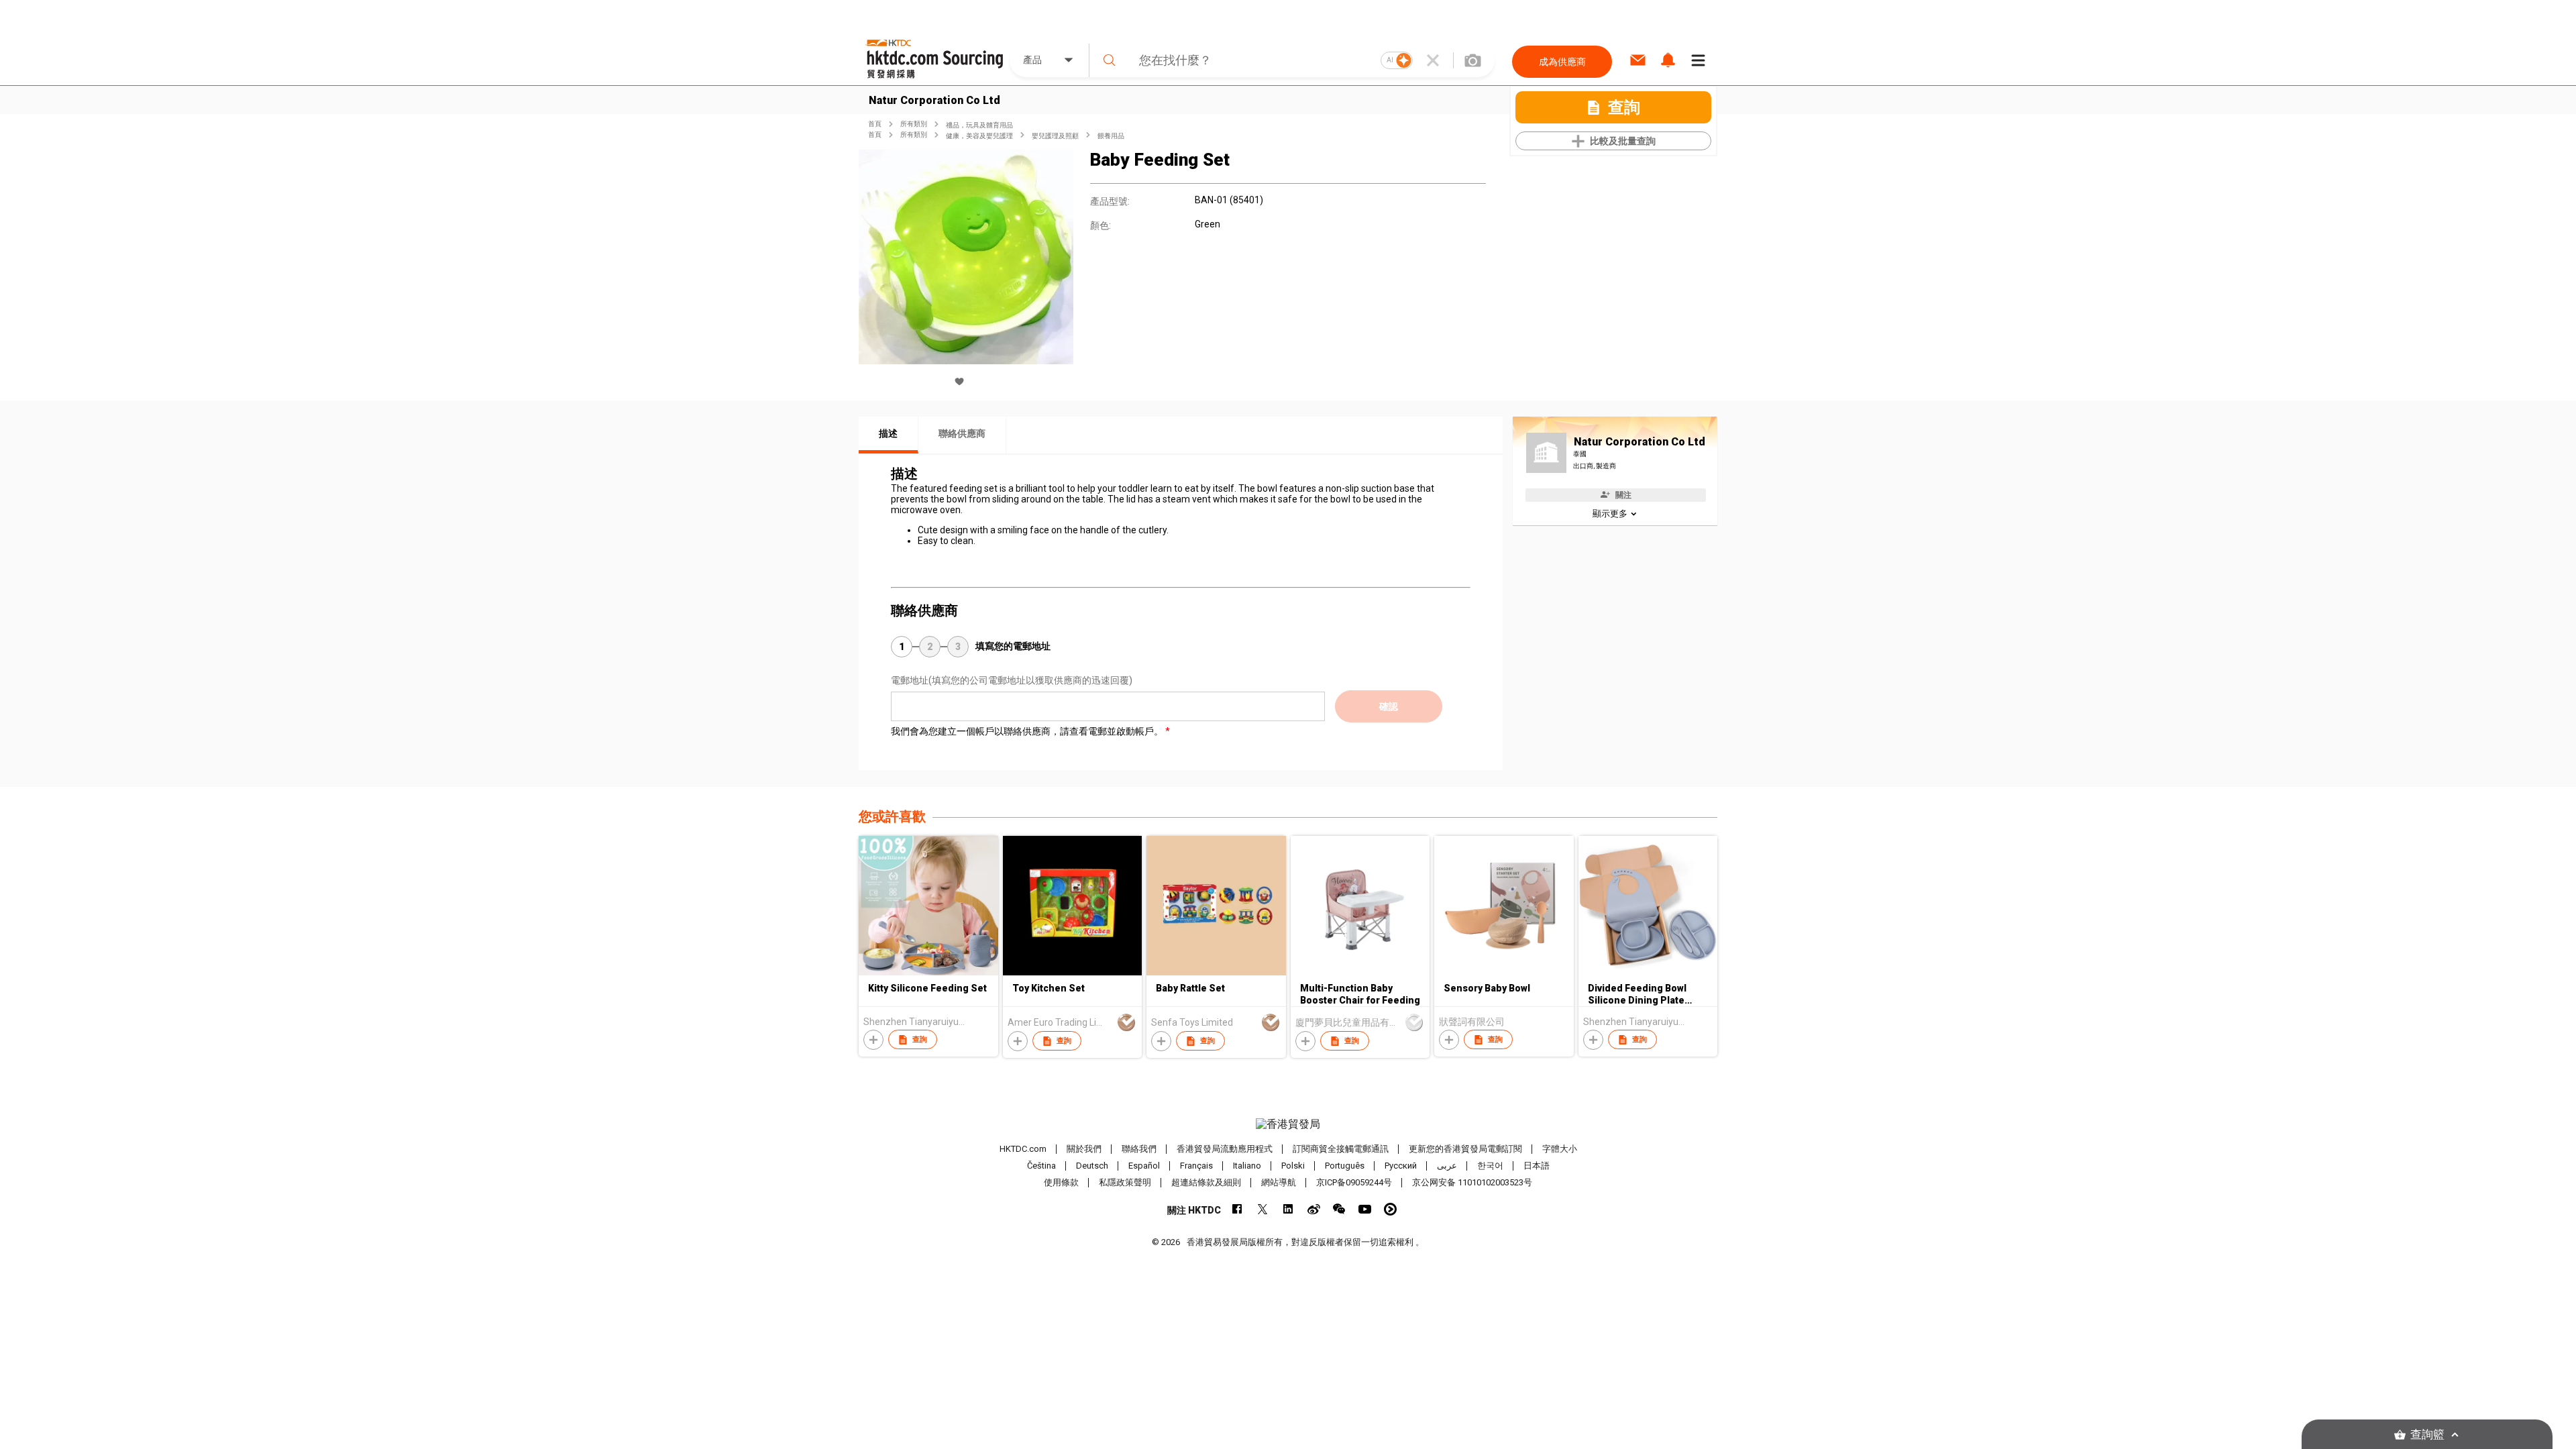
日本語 (1537, 1166)
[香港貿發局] (1288, 1124)
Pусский (1401, 1166)
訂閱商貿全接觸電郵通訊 (1341, 1149)
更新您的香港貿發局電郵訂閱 (1465, 1149)
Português (1345, 1166)
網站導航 (1279, 1182)
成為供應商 (1562, 62)
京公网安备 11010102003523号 (1472, 1182)
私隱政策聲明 (1125, 1182)
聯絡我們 (1139, 1149)
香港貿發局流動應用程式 (1225, 1149)
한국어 (1490, 1166)
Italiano (1247, 1166)
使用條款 (1061, 1182)
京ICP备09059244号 (1354, 1182)
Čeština (1041, 1166)
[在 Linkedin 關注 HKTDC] (1288, 1209)
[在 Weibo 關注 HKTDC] (1314, 1209)
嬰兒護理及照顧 (1055, 136)
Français (1196, 1166)
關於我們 (1084, 1149)
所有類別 (914, 124)
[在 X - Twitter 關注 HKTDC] (1263, 1209)
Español (1144, 1166)
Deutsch (1092, 1166)
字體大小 (1560, 1149)
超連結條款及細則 (1206, 1182)
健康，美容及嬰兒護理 (979, 136)
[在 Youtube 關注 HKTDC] (1365, 1209)
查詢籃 (2427, 1435)
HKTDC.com (1023, 1149)
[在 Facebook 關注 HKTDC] (1237, 1209)
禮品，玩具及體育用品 (979, 125)
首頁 (875, 124)
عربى (1447, 1166)
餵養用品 (1111, 136)
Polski (1293, 1166)
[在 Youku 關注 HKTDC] (1390, 1209)
